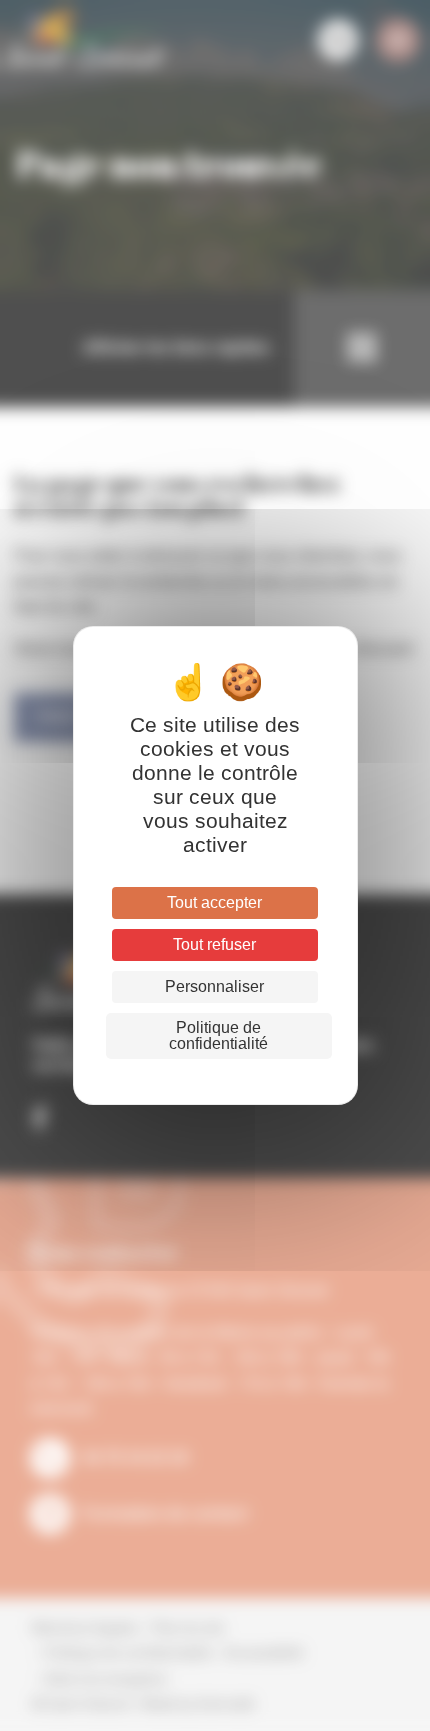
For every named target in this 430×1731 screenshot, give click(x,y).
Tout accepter (214, 902)
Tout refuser (214, 944)
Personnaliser (214, 986)
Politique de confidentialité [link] (218, 1035)
